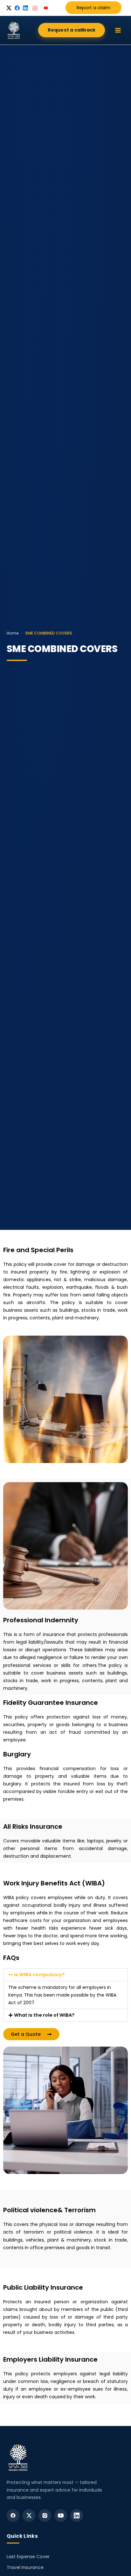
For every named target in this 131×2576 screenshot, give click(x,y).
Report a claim (93, 8)
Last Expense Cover (28, 2557)
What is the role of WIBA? (44, 2015)
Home (13, 633)
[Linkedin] (77, 2515)
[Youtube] (61, 2515)
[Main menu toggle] (118, 30)
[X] (29, 2515)
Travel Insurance (25, 2567)
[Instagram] (45, 2515)
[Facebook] (13, 2515)
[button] (72, 30)
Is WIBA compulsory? (39, 1975)
